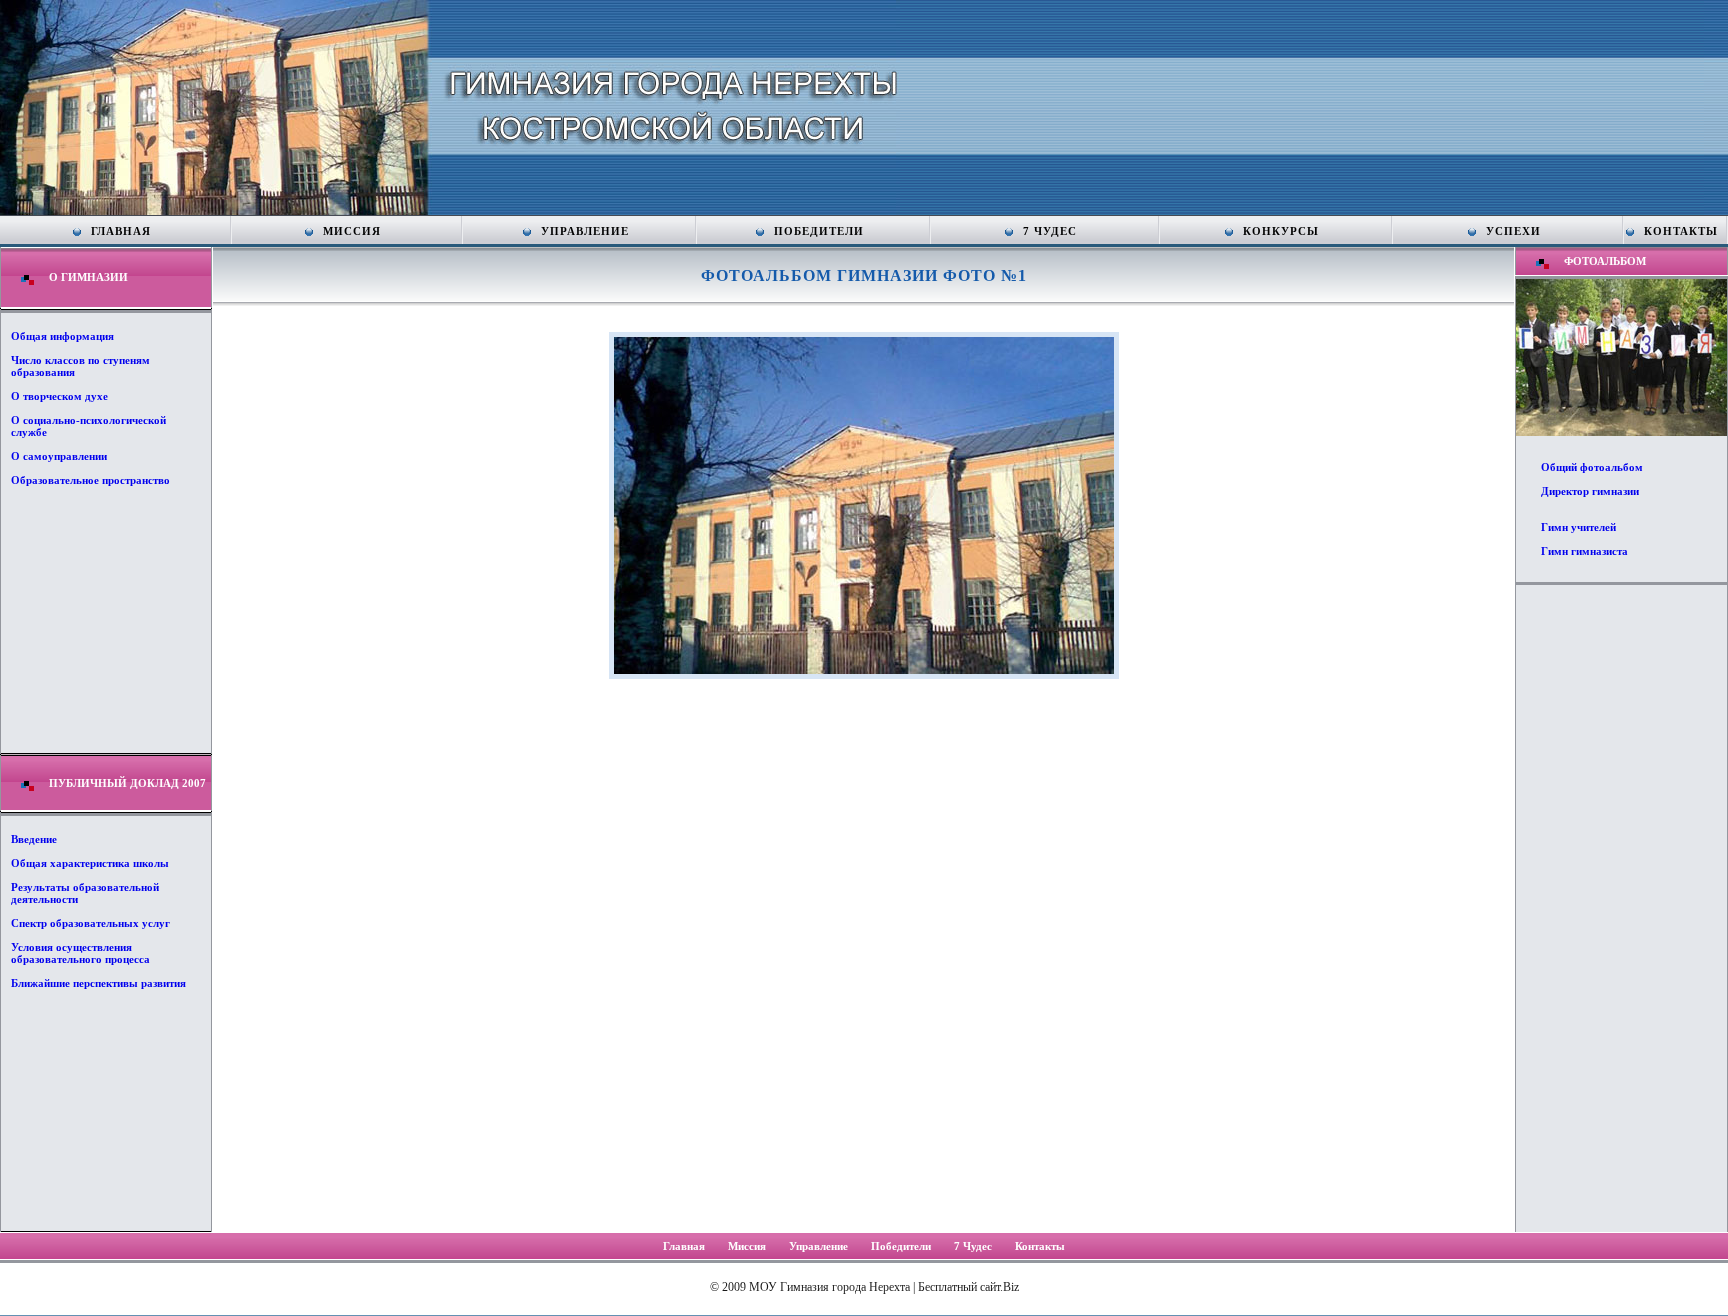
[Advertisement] (1621, 907)
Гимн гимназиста (1584, 551)
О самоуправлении (59, 456)
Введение (34, 839)
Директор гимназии (1590, 491)
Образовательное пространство (90, 480)
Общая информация (62, 336)
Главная (121, 231)
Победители (819, 231)
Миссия (352, 231)
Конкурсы (1281, 231)
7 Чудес (1050, 231)
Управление (585, 231)
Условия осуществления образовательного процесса (80, 953)
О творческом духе (59, 396)
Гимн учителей (1578, 527)
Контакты (1681, 231)
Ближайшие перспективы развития (98, 983)
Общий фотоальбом (1592, 467)
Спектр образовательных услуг (90, 923)
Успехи (1513, 231)
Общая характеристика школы (90, 863)
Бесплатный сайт (959, 1287)
